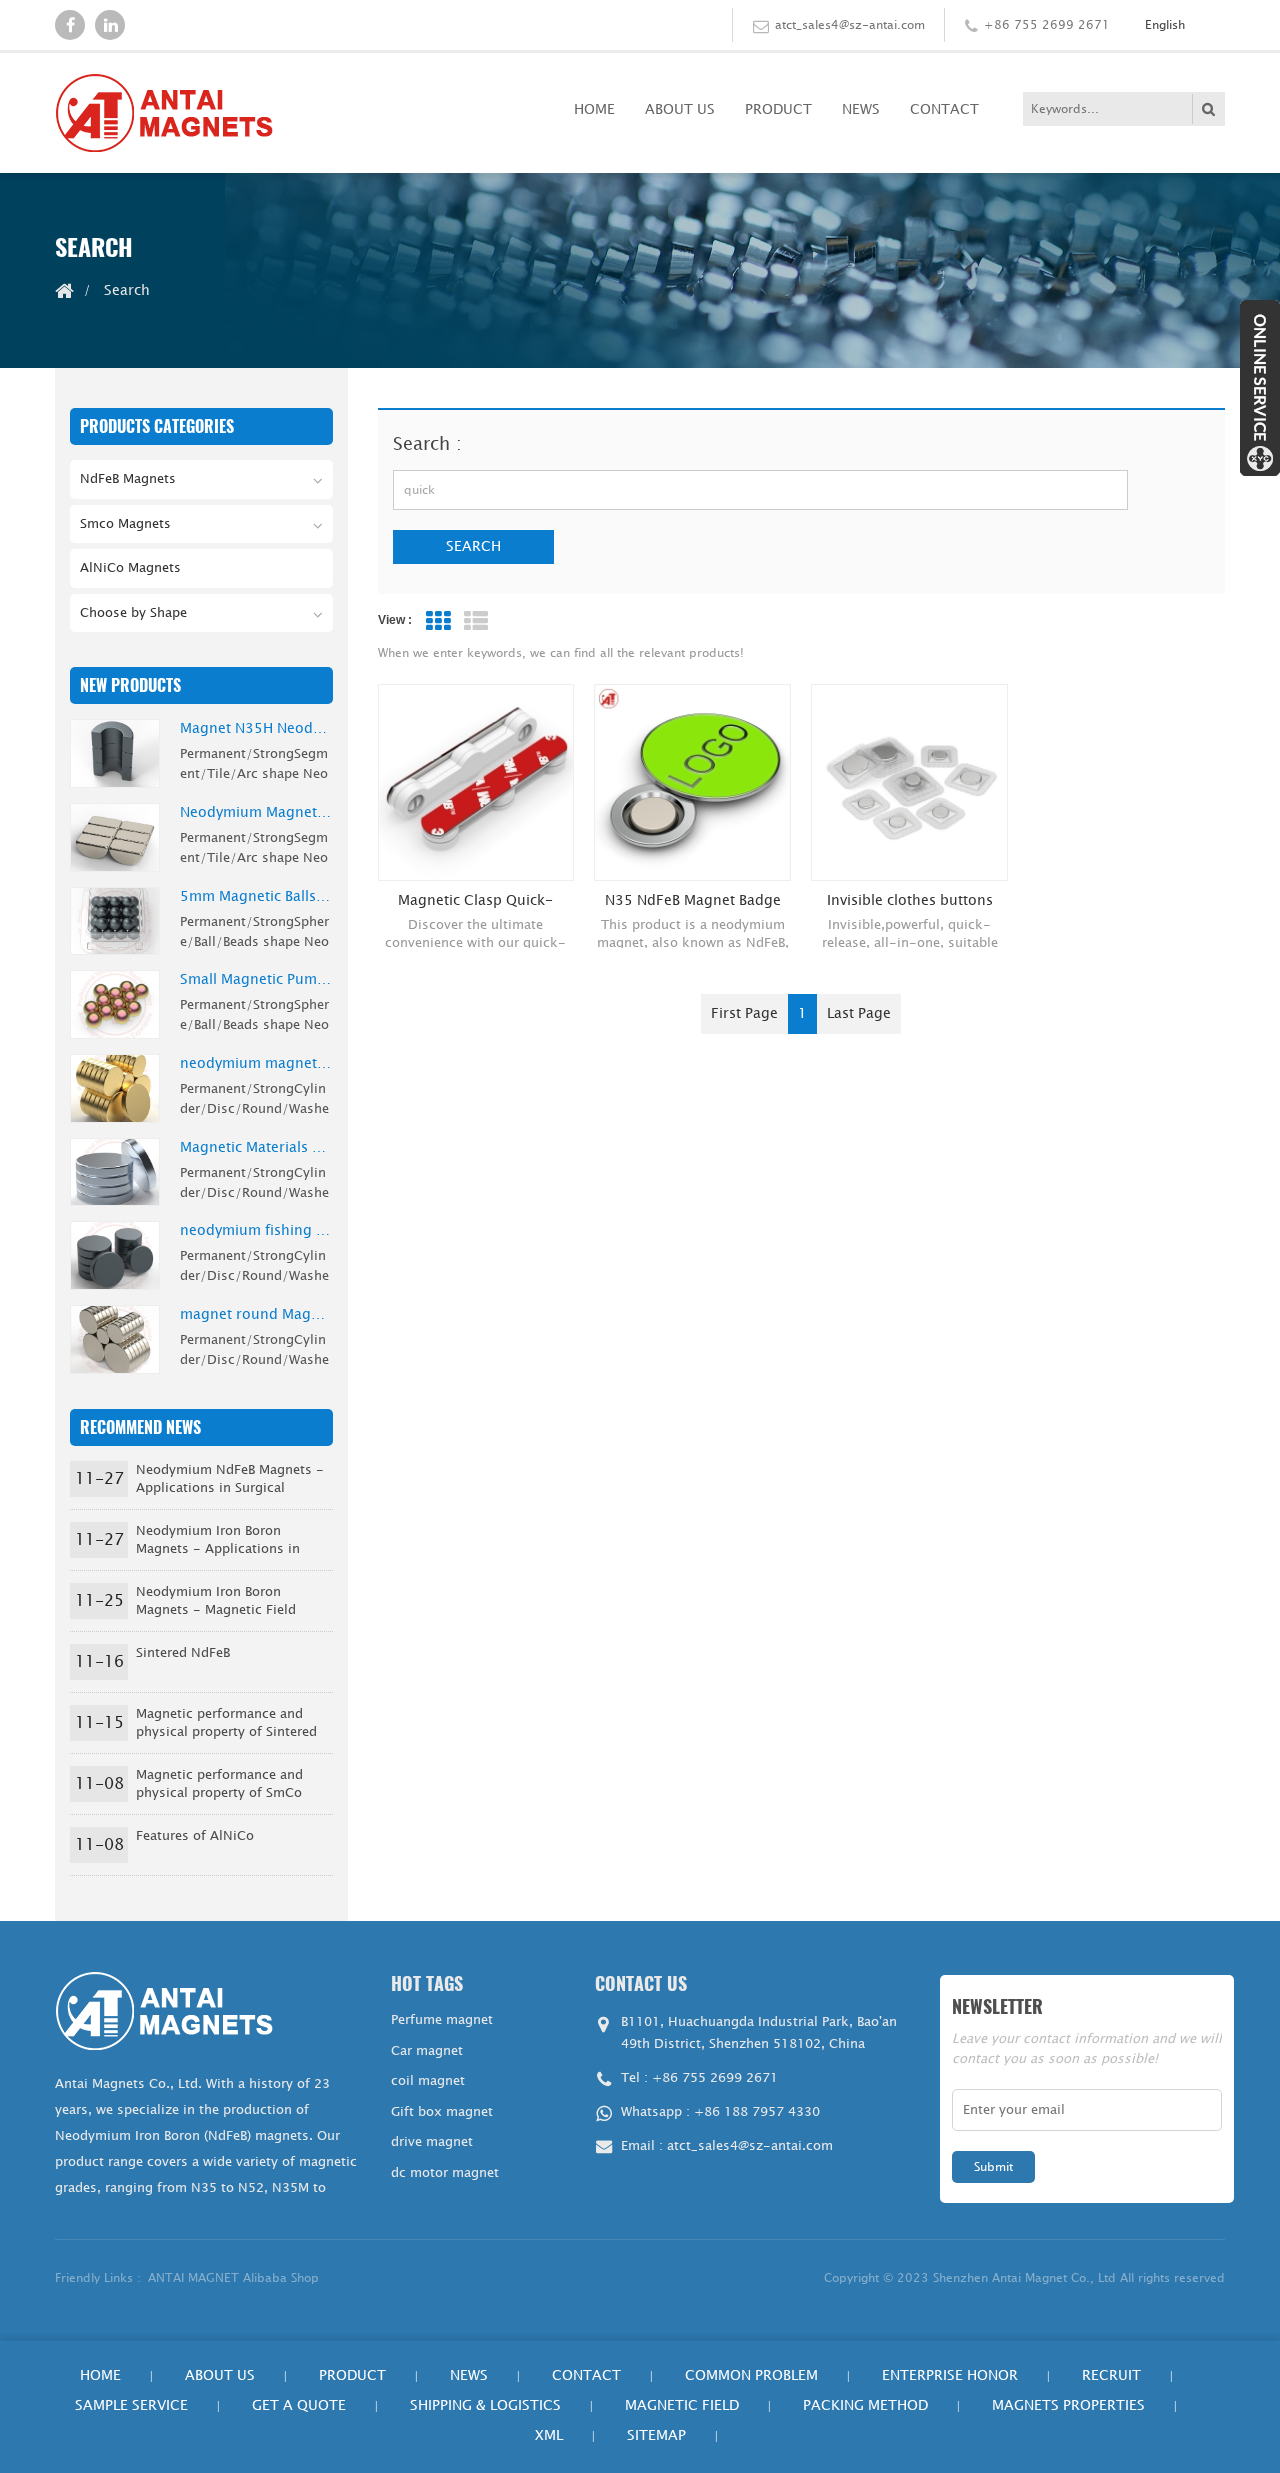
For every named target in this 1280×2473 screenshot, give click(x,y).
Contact (944, 109)
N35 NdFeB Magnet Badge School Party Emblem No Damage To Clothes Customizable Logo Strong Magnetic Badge (693, 901)
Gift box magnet (442, 2112)
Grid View (438, 621)
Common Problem (751, 2375)
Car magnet (427, 2051)
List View (476, 621)
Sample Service (131, 2405)
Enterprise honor (950, 2375)
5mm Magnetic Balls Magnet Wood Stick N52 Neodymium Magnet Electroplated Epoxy (256, 897)
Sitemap (656, 2435)
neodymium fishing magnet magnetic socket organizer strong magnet (256, 1231)
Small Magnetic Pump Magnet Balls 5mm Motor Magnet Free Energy (256, 980)
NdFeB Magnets (128, 479)
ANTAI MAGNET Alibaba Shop (233, 2278)
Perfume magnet (442, 2020)
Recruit (1111, 2375)
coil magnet (428, 2081)
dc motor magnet (445, 2173)
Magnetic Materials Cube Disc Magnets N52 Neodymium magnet (256, 1148)
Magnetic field (682, 2405)
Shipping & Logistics (485, 2405)
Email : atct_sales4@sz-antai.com (727, 2146)
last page (859, 1013)
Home (594, 109)
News (861, 109)
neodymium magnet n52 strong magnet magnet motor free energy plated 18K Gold (256, 1064)
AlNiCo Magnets (130, 568)
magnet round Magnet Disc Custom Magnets (256, 1315)
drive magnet (432, 2142)
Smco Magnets (125, 524)
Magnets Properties (1068, 2405)
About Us (680, 109)
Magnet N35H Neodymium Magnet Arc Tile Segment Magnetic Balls (256, 729)
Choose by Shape (133, 613)
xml (549, 2435)
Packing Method (865, 2405)
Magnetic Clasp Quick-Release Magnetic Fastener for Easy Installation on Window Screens (475, 901)
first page (744, 1013)
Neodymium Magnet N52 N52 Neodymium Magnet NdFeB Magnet (256, 813)
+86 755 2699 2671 (1047, 25)
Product (778, 109)
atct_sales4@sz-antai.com (850, 25)
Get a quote (299, 2405)
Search (473, 546)
